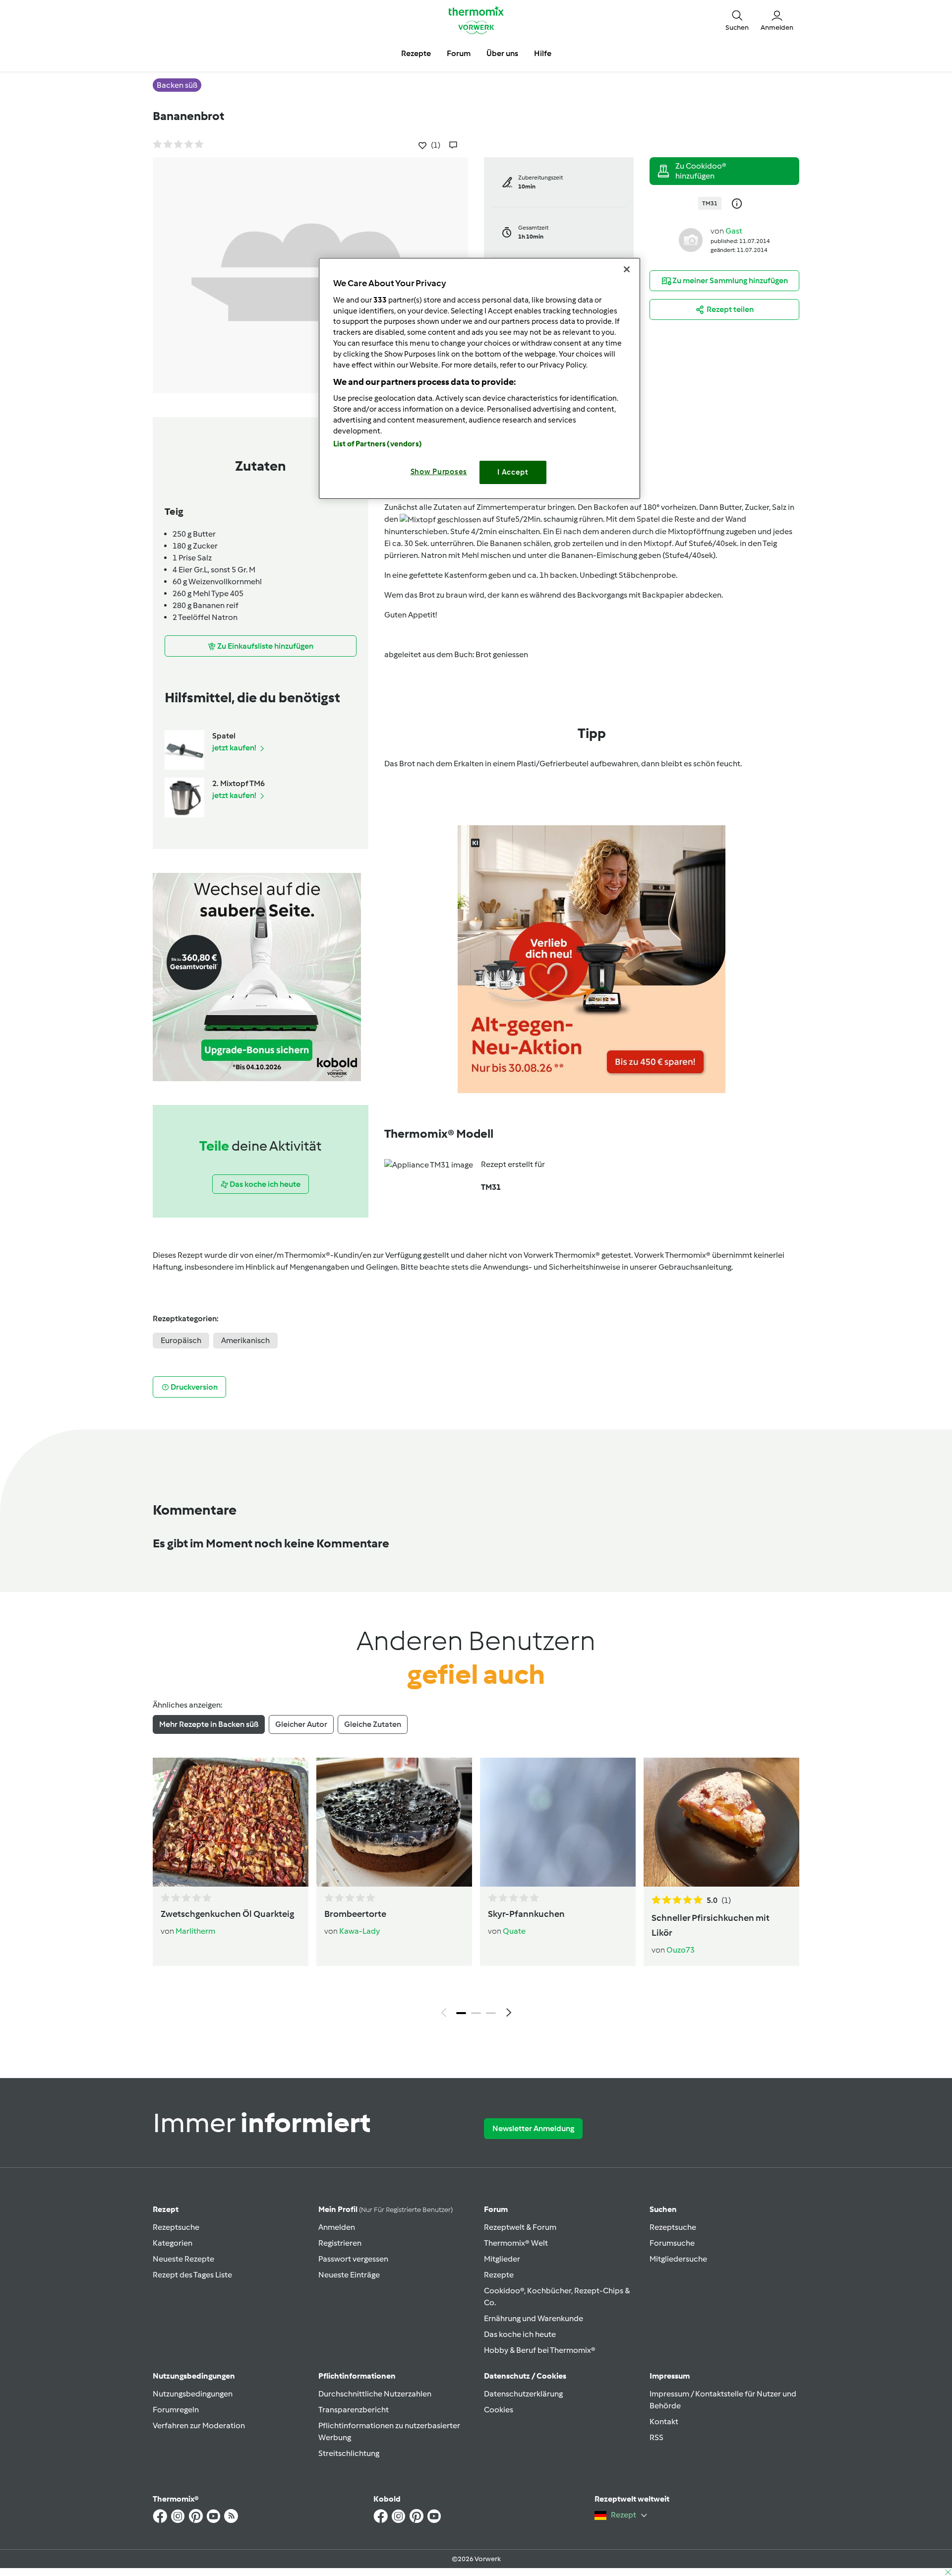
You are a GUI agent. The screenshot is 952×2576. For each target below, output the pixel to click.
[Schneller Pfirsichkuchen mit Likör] (721, 1822)
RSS (656, 2437)
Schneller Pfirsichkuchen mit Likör (711, 1925)
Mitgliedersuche (678, 2259)
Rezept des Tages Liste (192, 2275)
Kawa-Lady (359, 1931)
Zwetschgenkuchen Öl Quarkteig (227, 1914)
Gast (734, 231)
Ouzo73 (681, 1950)
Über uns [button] (502, 53)
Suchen (663, 2209)
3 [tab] (491, 2013)
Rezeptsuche (176, 2227)
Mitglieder (502, 2259)
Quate (514, 1931)
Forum (496, 2209)
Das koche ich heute (520, 2334)
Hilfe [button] (543, 53)
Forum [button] (459, 53)
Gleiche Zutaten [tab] (373, 1724)
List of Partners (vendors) (378, 444)
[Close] (627, 269)
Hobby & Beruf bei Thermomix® (540, 2350)
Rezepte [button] (416, 53)
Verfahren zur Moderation (199, 2425)
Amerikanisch (245, 1340)
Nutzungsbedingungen (193, 2394)
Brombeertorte (355, 1914)
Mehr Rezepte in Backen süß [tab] (209, 1724)
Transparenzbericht (354, 2410)
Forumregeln (176, 2410)
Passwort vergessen (353, 2259)
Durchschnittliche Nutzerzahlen (375, 2394)
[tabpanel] (476, 1890)
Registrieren (340, 2243)
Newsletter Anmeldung (533, 2128)
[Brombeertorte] (394, 1822)
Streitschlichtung (349, 2453)
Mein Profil (386, 2209)
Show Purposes (439, 472)
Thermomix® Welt (516, 2243)
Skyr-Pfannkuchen (526, 1914)
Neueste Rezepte (183, 2259)
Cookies (499, 2410)
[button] (737, 20)
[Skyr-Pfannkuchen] (558, 1822)
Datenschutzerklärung (523, 2394)
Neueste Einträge (349, 2275)
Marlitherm (195, 1931)
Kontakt (664, 2422)
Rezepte (499, 2275)
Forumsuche (672, 2243)
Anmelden (337, 2227)
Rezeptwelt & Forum (520, 2227)
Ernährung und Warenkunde (534, 2318)
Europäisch (181, 1340)
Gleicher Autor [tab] (301, 1724)
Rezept (166, 2209)
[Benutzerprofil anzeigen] (691, 239)
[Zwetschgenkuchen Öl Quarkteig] (231, 1822)
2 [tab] (476, 2013)
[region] (479, 378)
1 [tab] (461, 2013)
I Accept (513, 472)
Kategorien (173, 2243)
